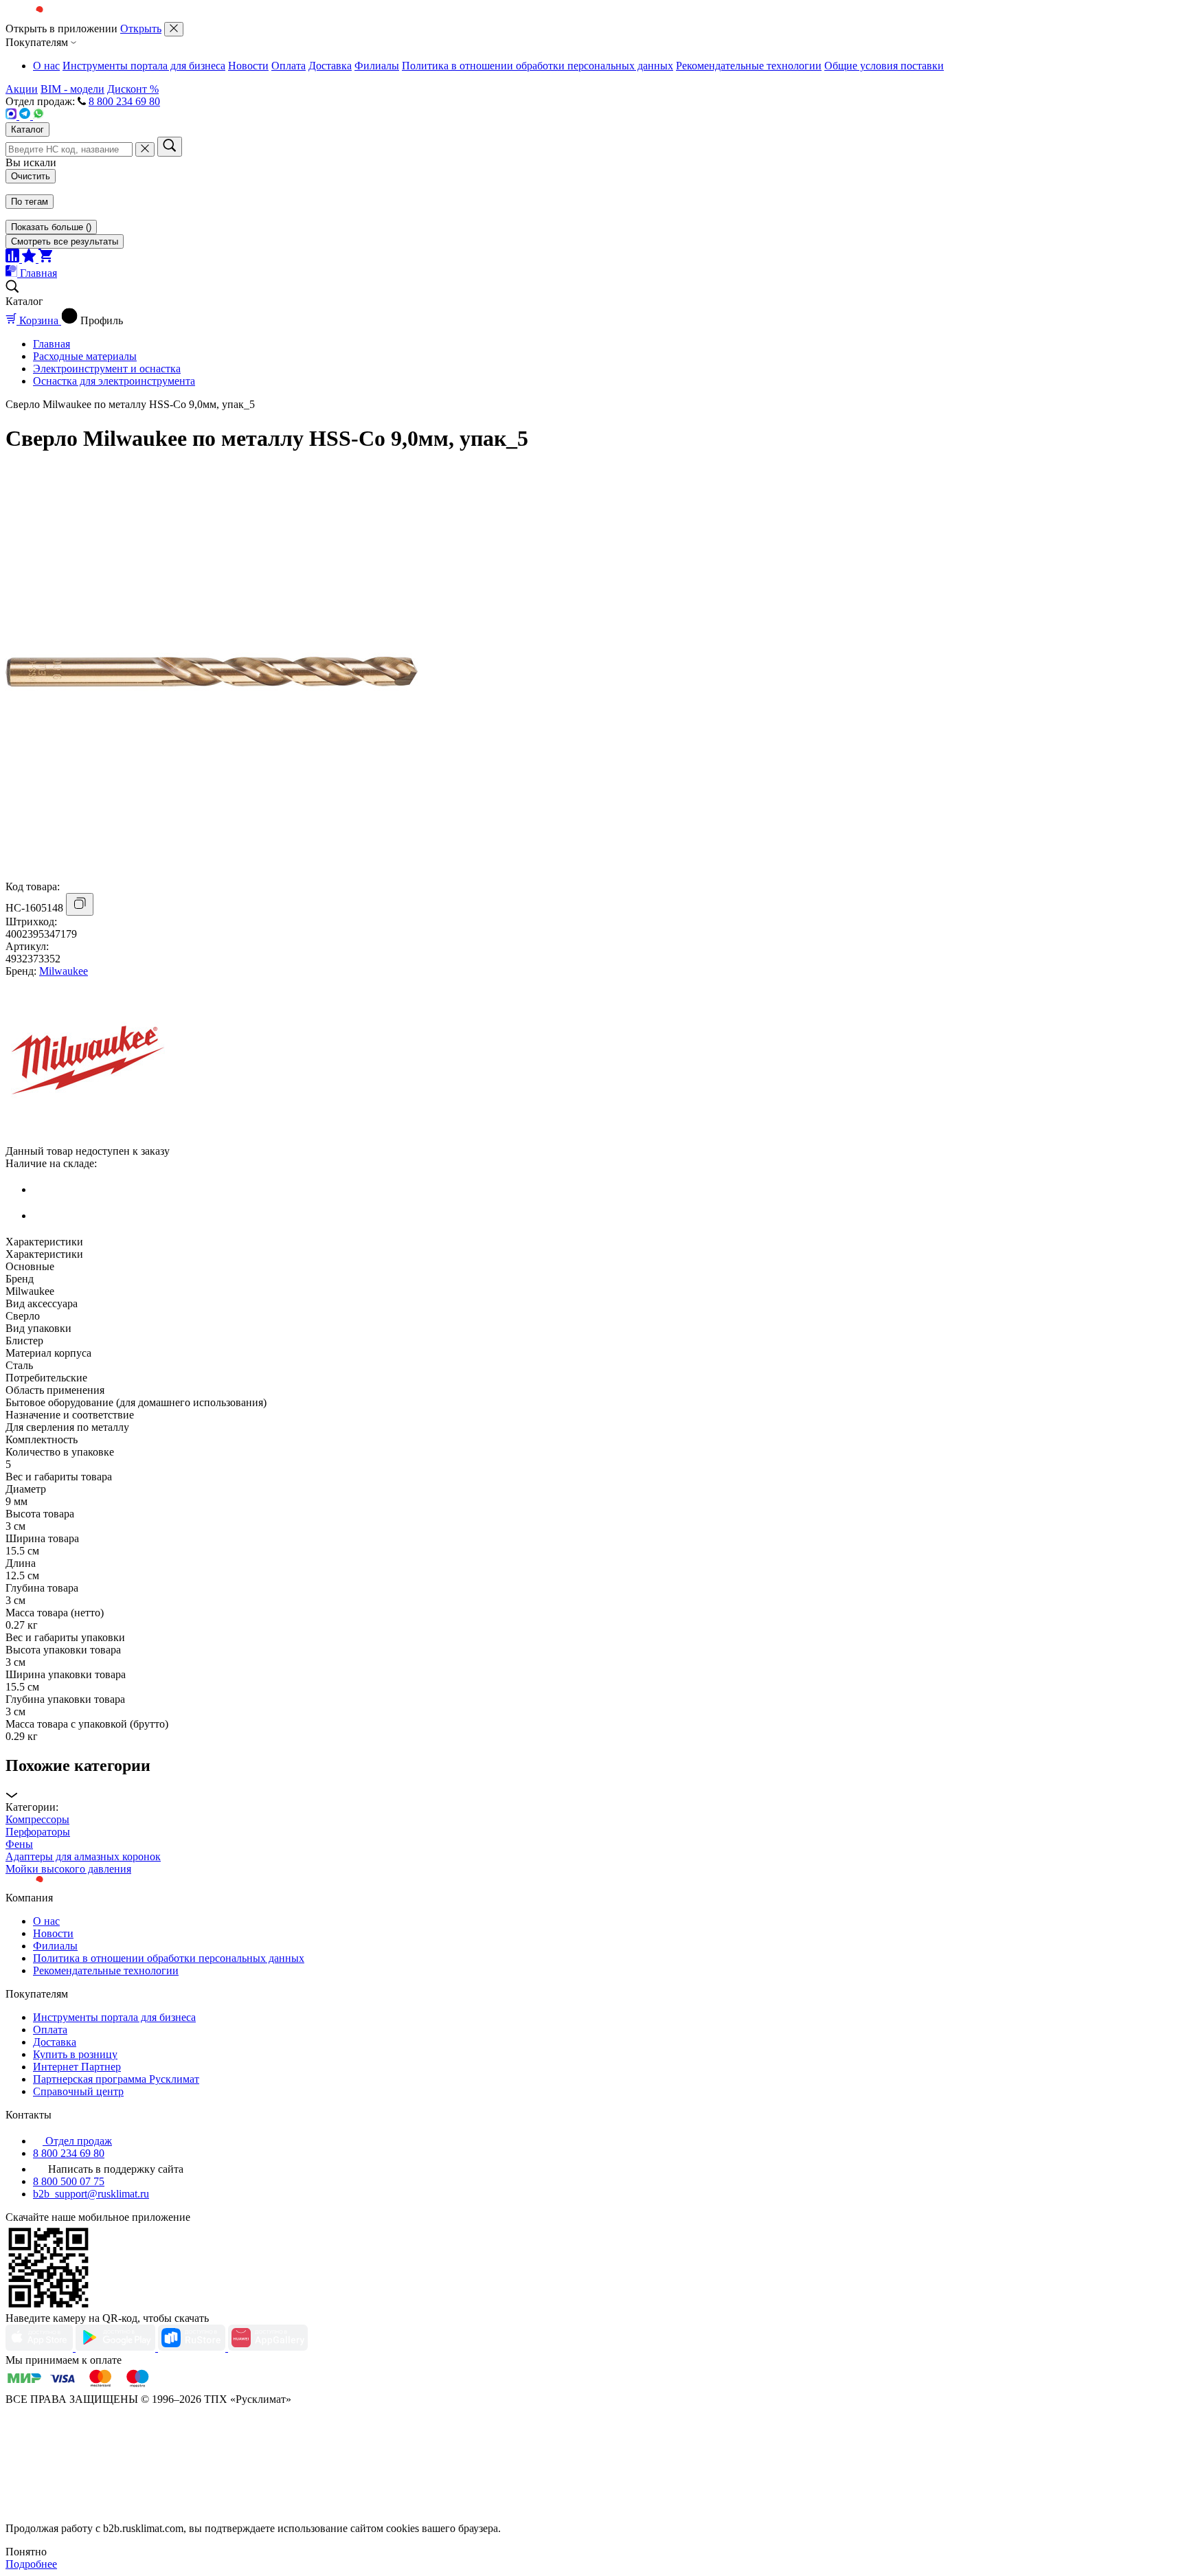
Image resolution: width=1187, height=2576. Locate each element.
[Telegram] (26, 116)
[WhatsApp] (38, 116)
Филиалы (377, 66)
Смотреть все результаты (65, 241)
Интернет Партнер (77, 2067)
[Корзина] (45, 259)
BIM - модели (72, 89)
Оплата (289, 66)
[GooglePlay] (117, 2348)
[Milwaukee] (88, 1139)
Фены (19, 1844)
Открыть (141, 29)
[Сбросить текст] (145, 149)
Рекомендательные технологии (749, 66)
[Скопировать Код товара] (80, 904)
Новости (248, 66)
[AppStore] (41, 2348)
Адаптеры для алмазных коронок (83, 1856)
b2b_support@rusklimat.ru (91, 2194)
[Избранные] (30, 259)
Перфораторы (38, 1832)
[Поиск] (170, 147)
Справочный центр (78, 2091)
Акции (22, 89)
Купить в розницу (75, 2054)
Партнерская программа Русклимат (116, 2079)
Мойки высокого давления (68, 1869)
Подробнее (31, 2564)
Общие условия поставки (884, 66)
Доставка (330, 66)
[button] (593, 1779)
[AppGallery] (268, 2348)
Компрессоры (37, 1819)
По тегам (30, 202)
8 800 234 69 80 (124, 101)
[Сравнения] (14, 259)
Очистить (31, 176)
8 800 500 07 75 (69, 2181)
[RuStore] (193, 2348)
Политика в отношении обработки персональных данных (538, 66)
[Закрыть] (174, 29)
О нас (46, 66)
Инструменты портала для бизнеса (144, 66)
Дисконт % (133, 89)
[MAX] (12, 116)
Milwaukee (64, 971)
